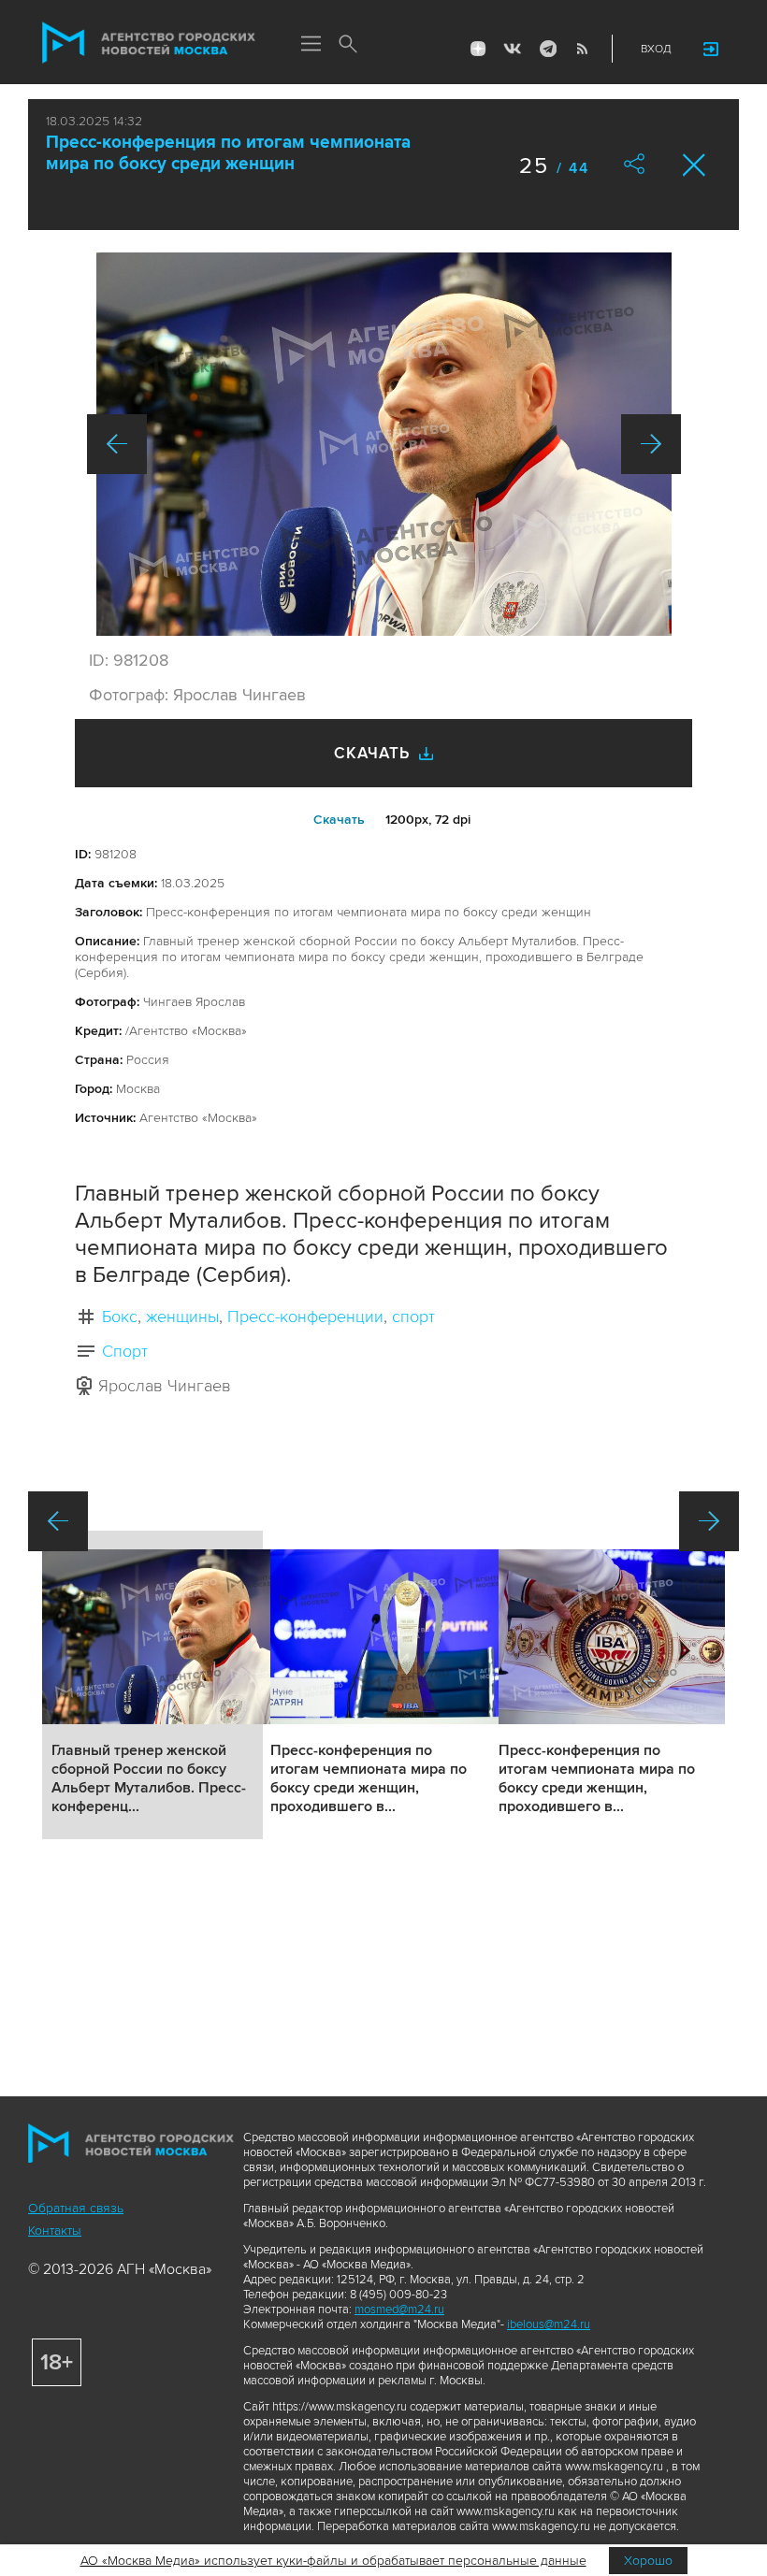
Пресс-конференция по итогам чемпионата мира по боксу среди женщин (228, 153)
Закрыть (695, 165)
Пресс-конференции (305, 1317)
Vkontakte (513, 49)
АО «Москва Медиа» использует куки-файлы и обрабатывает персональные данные (333, 2561)
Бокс (120, 1317)
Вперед (651, 444)
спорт (413, 1317)
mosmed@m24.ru (399, 2310)
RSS (582, 49)
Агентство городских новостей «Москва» (149, 43)
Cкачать (339, 820)
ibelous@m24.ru (549, 2324)
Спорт (125, 1351)
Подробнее (152, 1685)
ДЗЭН (478, 49)
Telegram (547, 49)
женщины (182, 1317)
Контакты (55, 2231)
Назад (117, 444)
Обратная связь (76, 2208)
